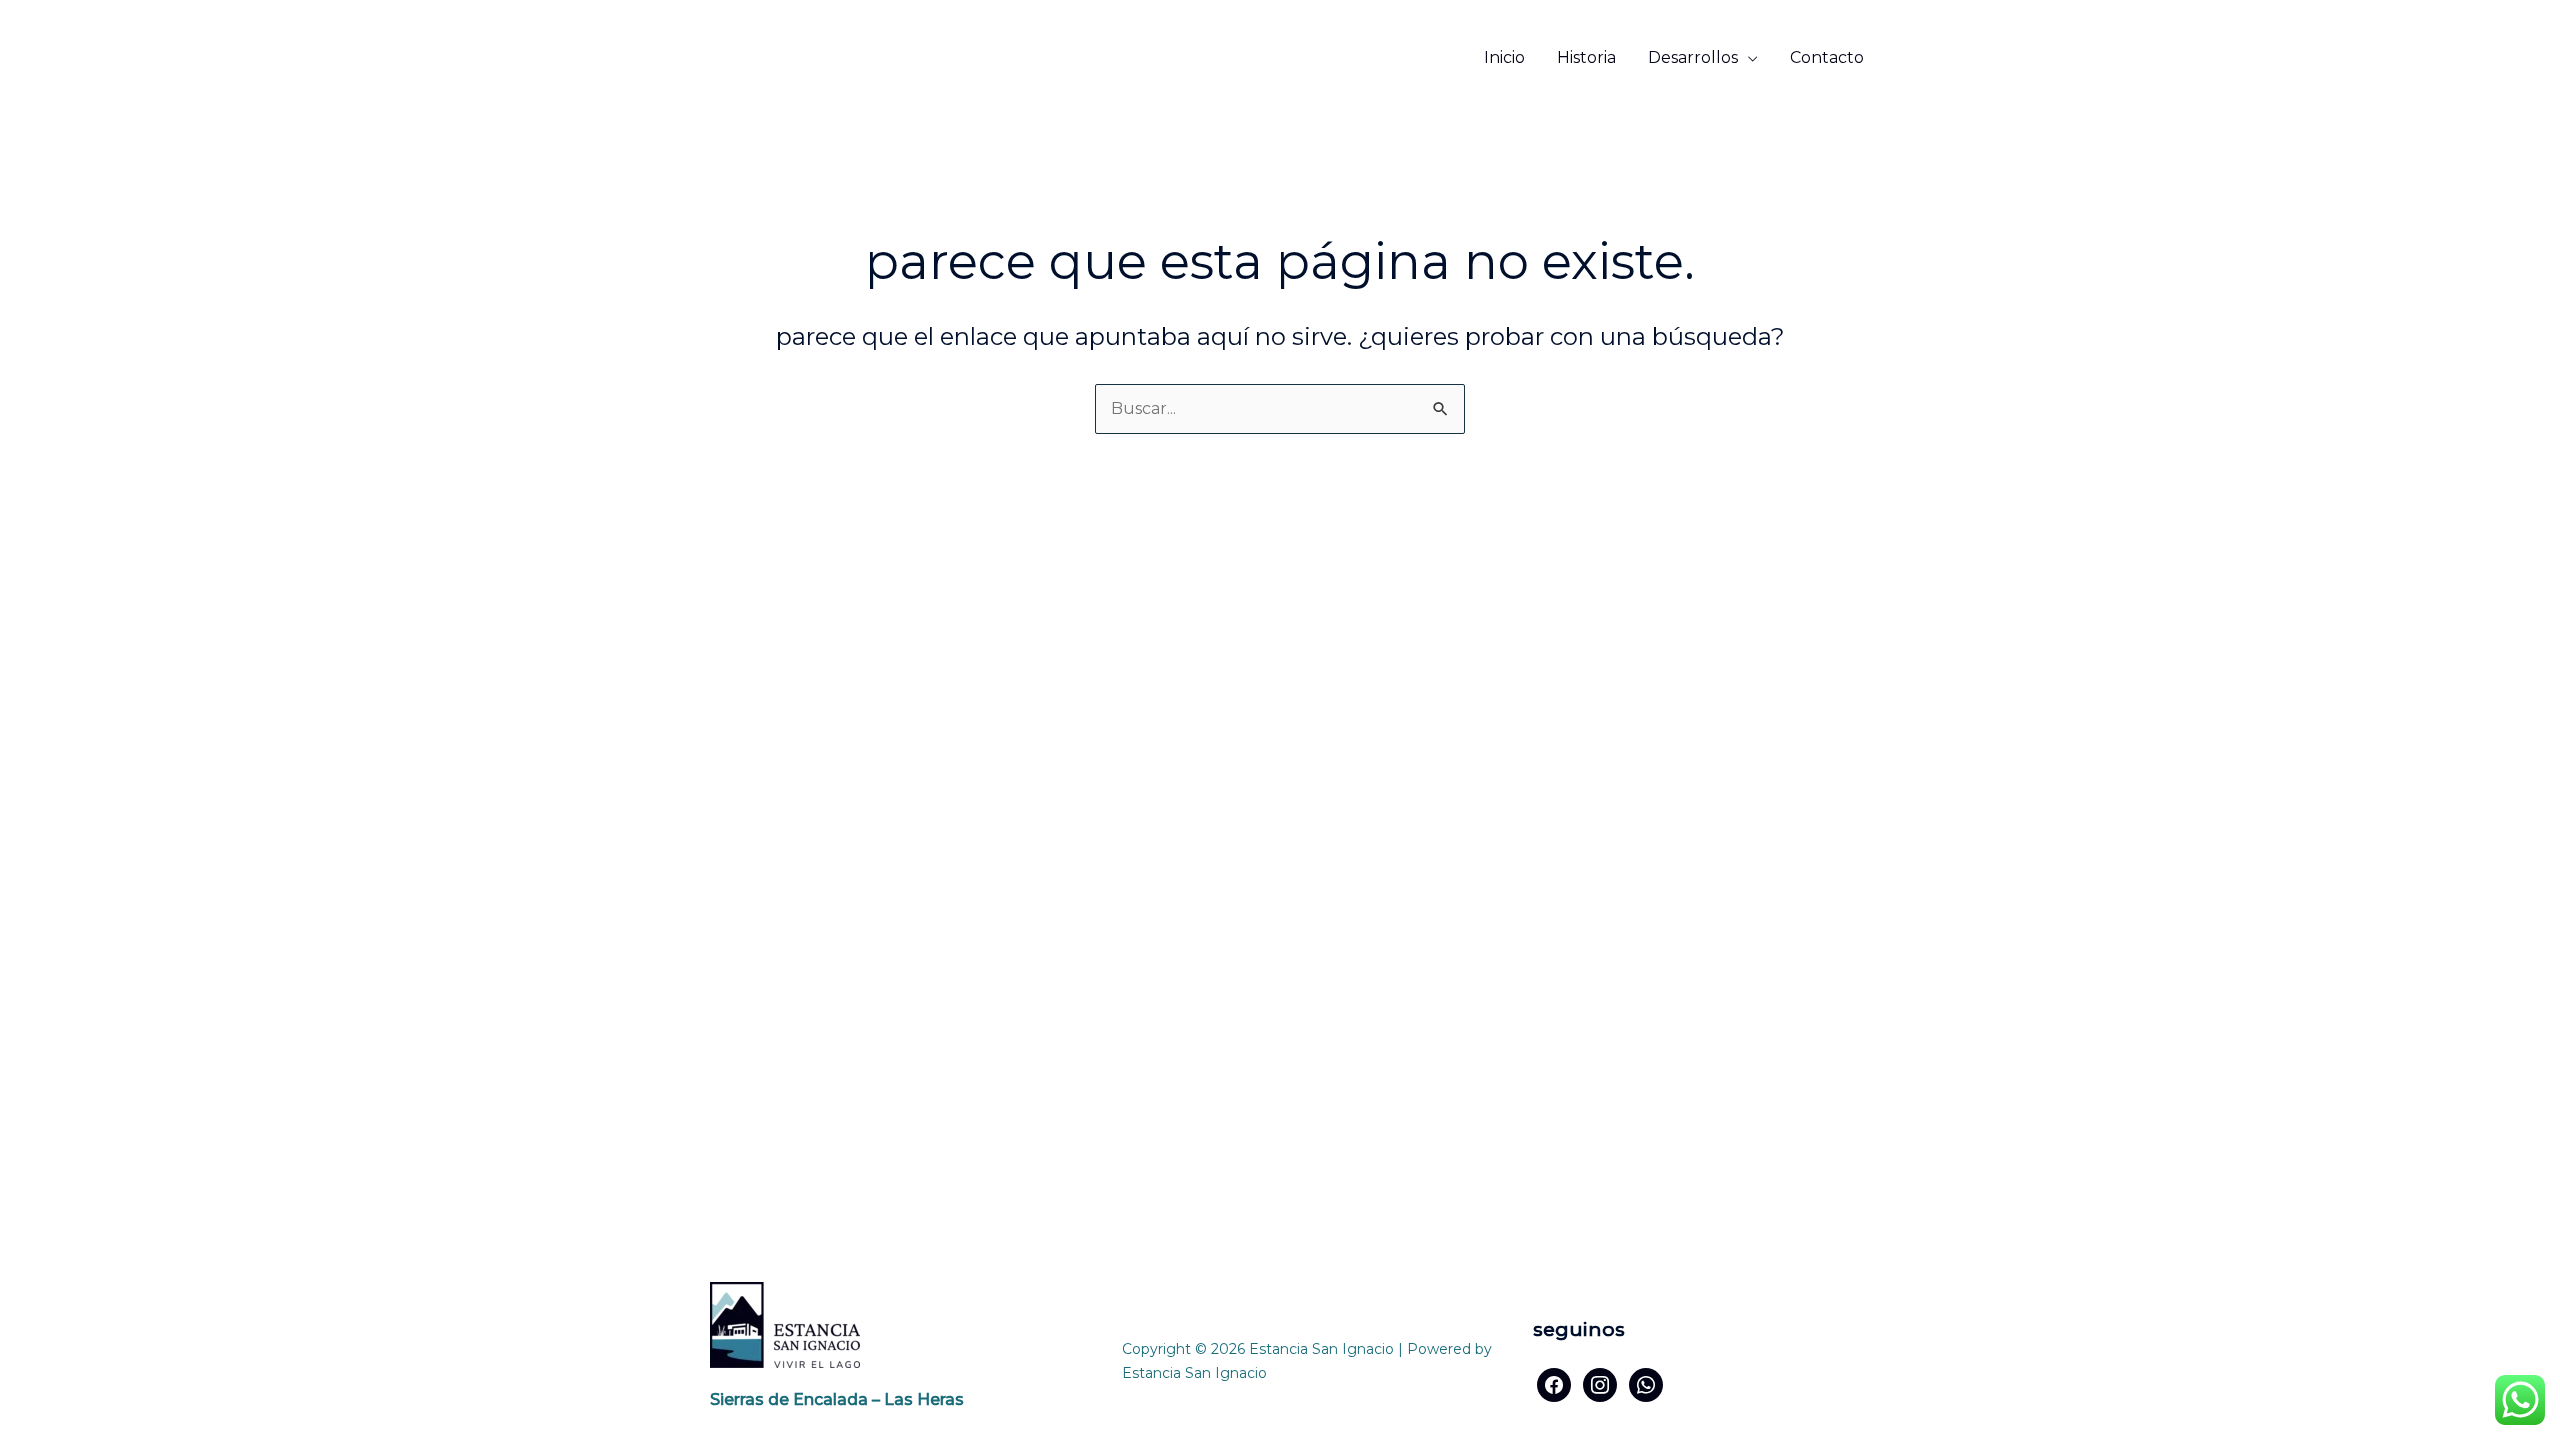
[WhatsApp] (1646, 1383)
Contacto (1827, 57)
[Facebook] (1554, 1383)
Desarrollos (1693, 57)
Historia (1586, 57)
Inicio (1504, 57)
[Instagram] (1600, 1383)
